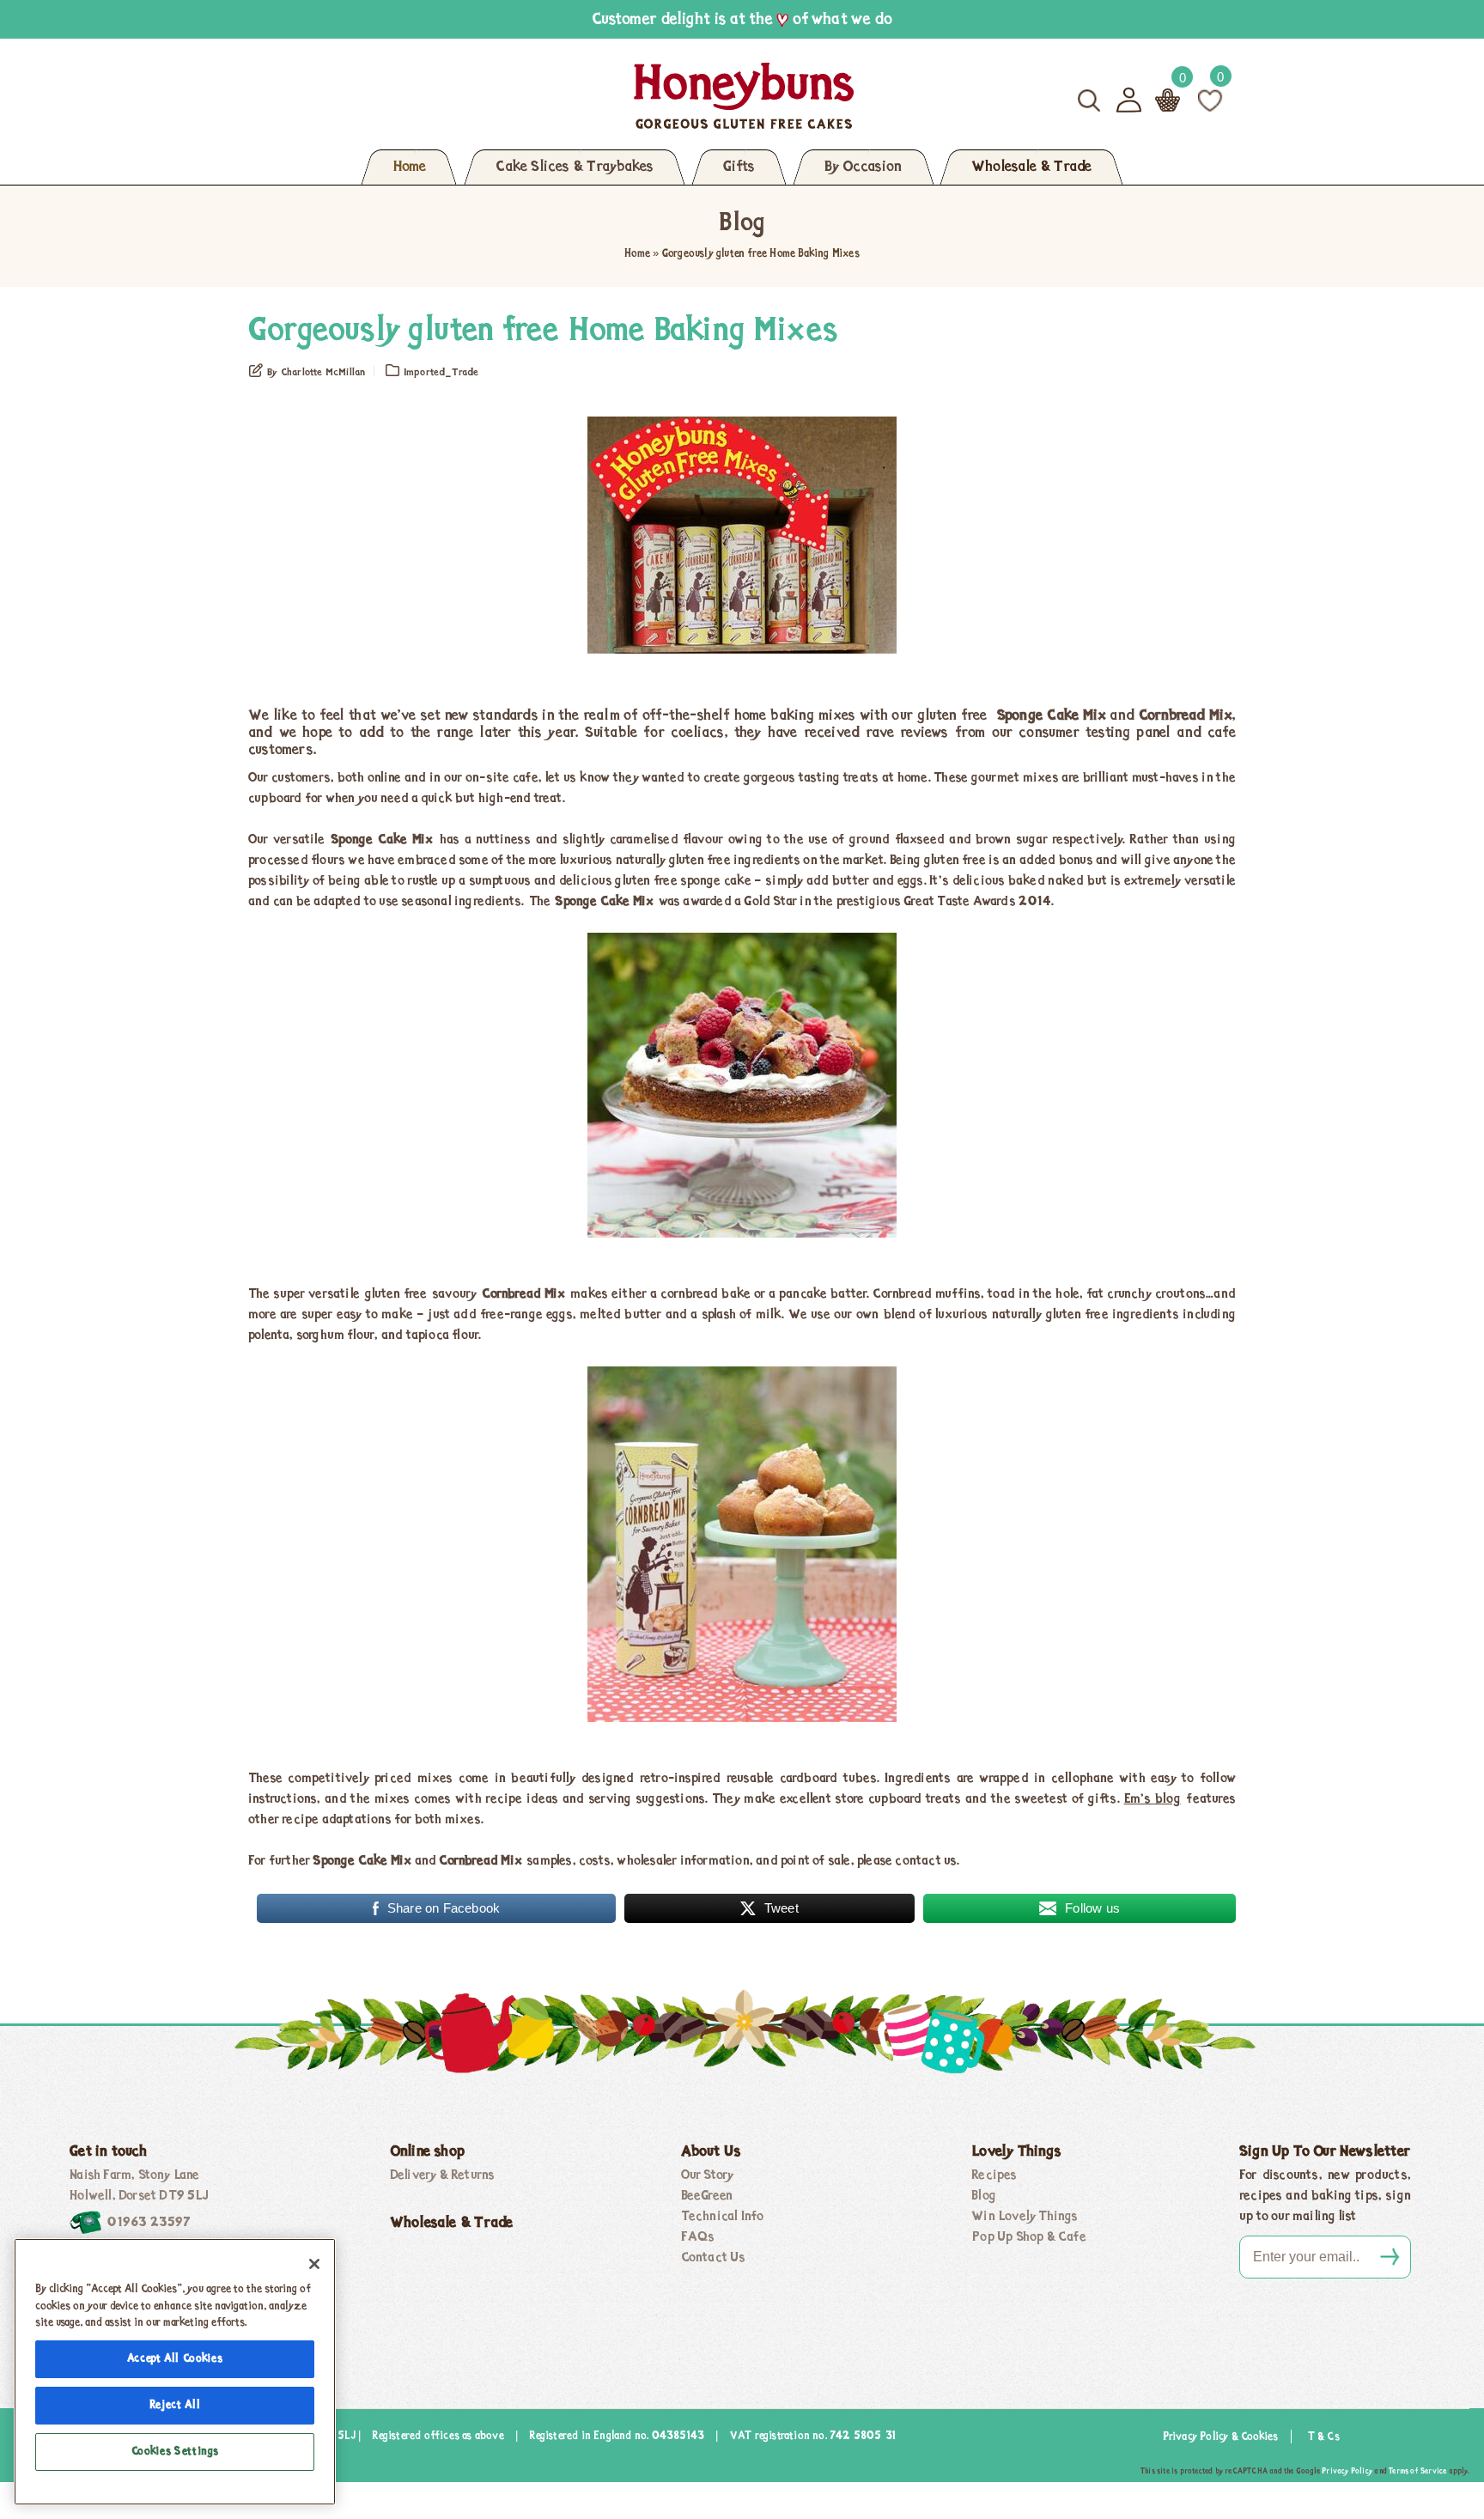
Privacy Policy (1347, 2471)
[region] (175, 2372)
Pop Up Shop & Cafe (1029, 2237)
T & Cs (1324, 2437)
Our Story (708, 2175)
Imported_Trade (441, 373)
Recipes (994, 2175)
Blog (984, 2196)
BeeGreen (707, 2196)
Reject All (175, 2405)
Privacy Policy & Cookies (1221, 2437)
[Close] (314, 2264)
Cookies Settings (175, 2452)
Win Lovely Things (1025, 2217)
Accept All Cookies (175, 2359)
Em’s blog (1153, 1799)
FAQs (698, 2237)
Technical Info (723, 2217)
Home (409, 167)
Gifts (739, 167)
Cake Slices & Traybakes (575, 167)
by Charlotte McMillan (316, 373)
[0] (1210, 100)
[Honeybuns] (577, 96)
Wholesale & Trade (1031, 167)
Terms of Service (1417, 2471)
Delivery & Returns (443, 2175)
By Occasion (863, 167)
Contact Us (714, 2258)
